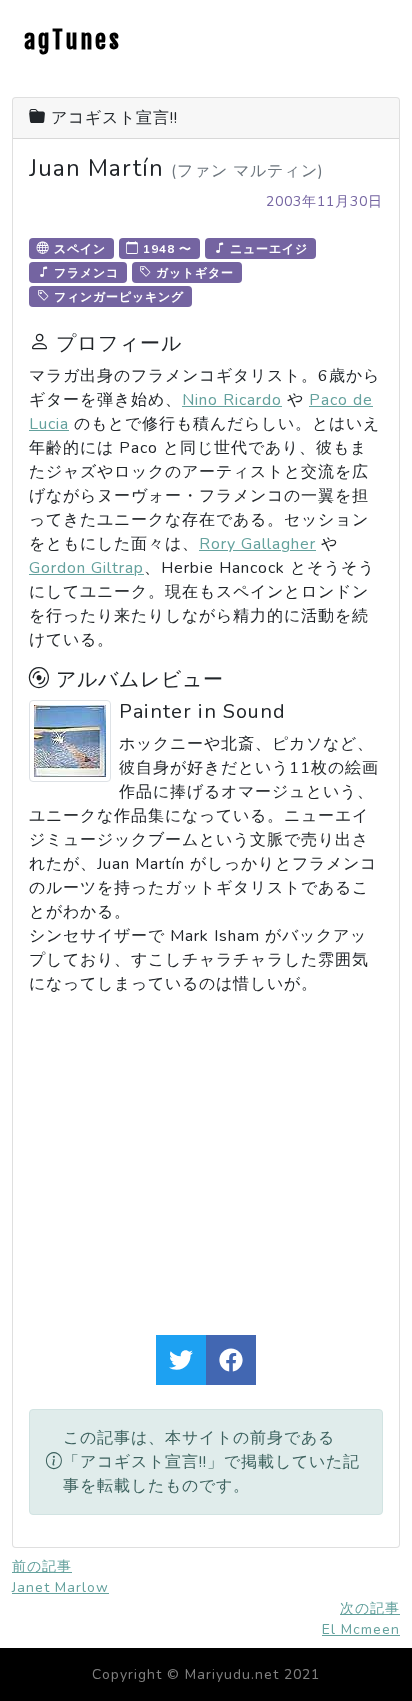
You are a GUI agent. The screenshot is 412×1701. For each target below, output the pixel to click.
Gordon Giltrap (86, 568)
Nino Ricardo (232, 400)
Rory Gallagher (257, 544)
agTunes (73, 40)
